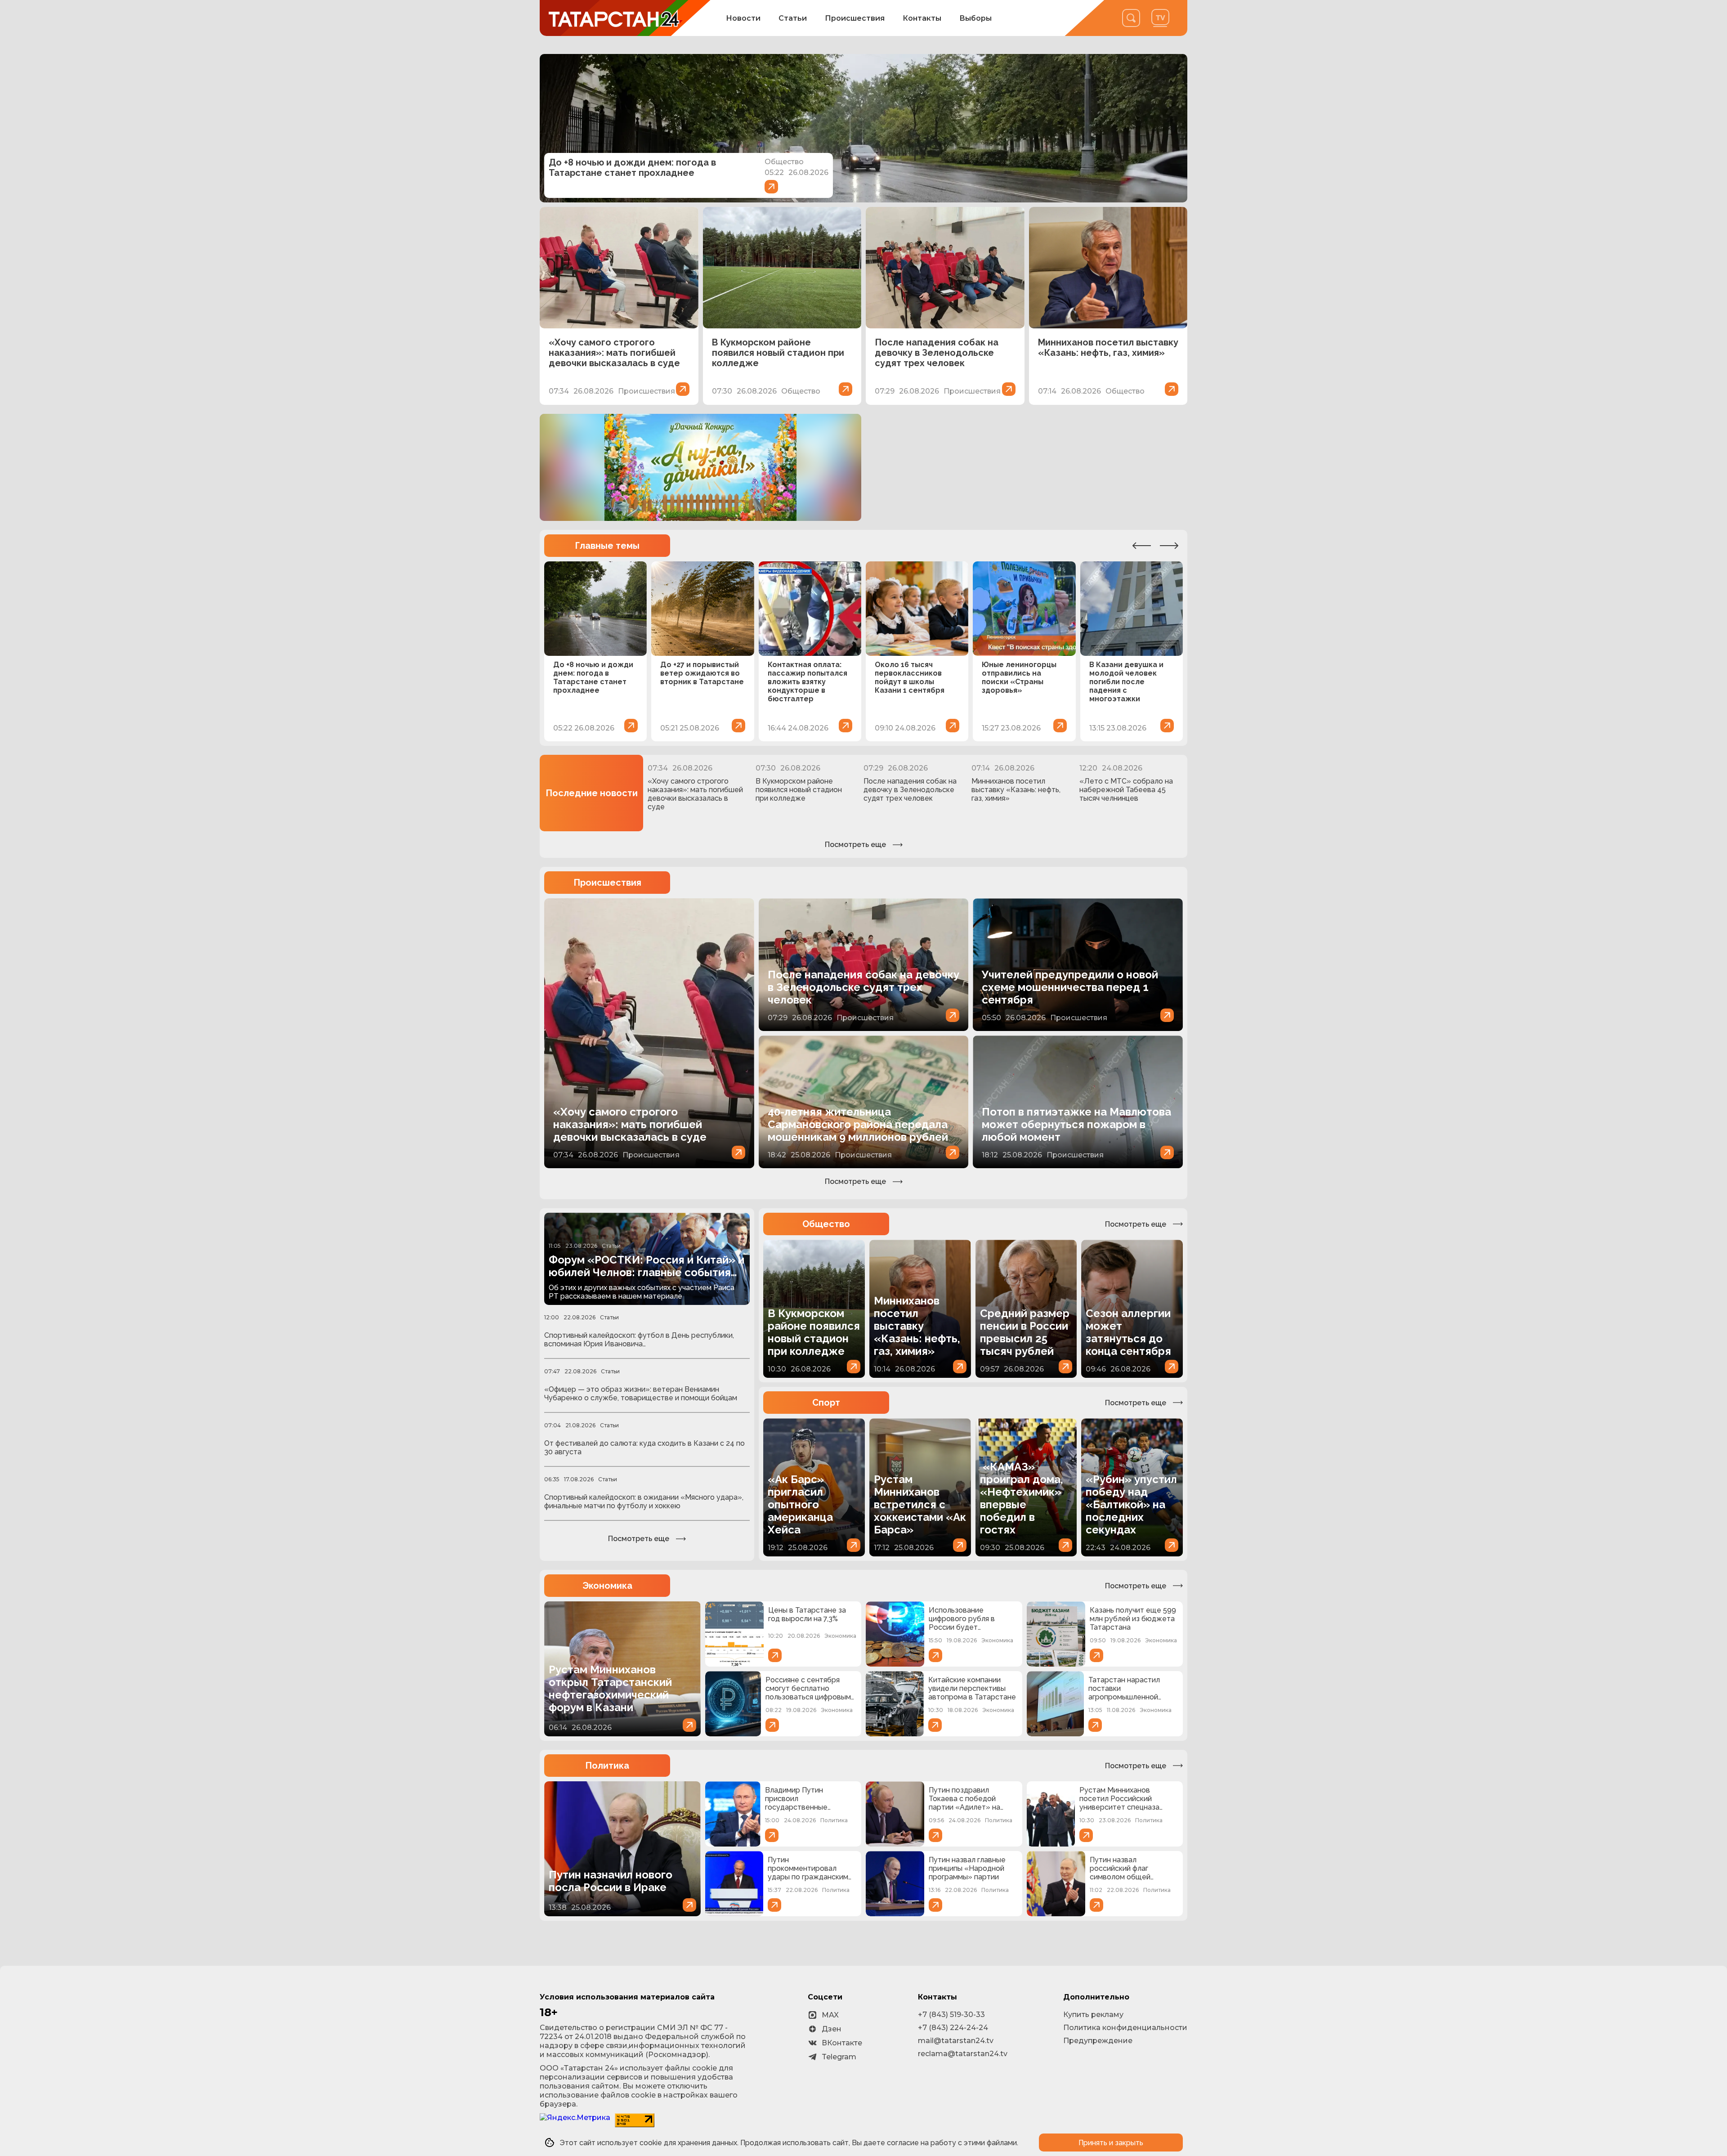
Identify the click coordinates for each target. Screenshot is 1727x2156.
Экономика (607, 1586)
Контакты (922, 18)
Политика (607, 1766)
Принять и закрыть (1111, 2143)
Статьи (793, 18)
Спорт (826, 1403)
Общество (826, 1224)
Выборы (975, 18)
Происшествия (855, 18)
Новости (743, 18)
